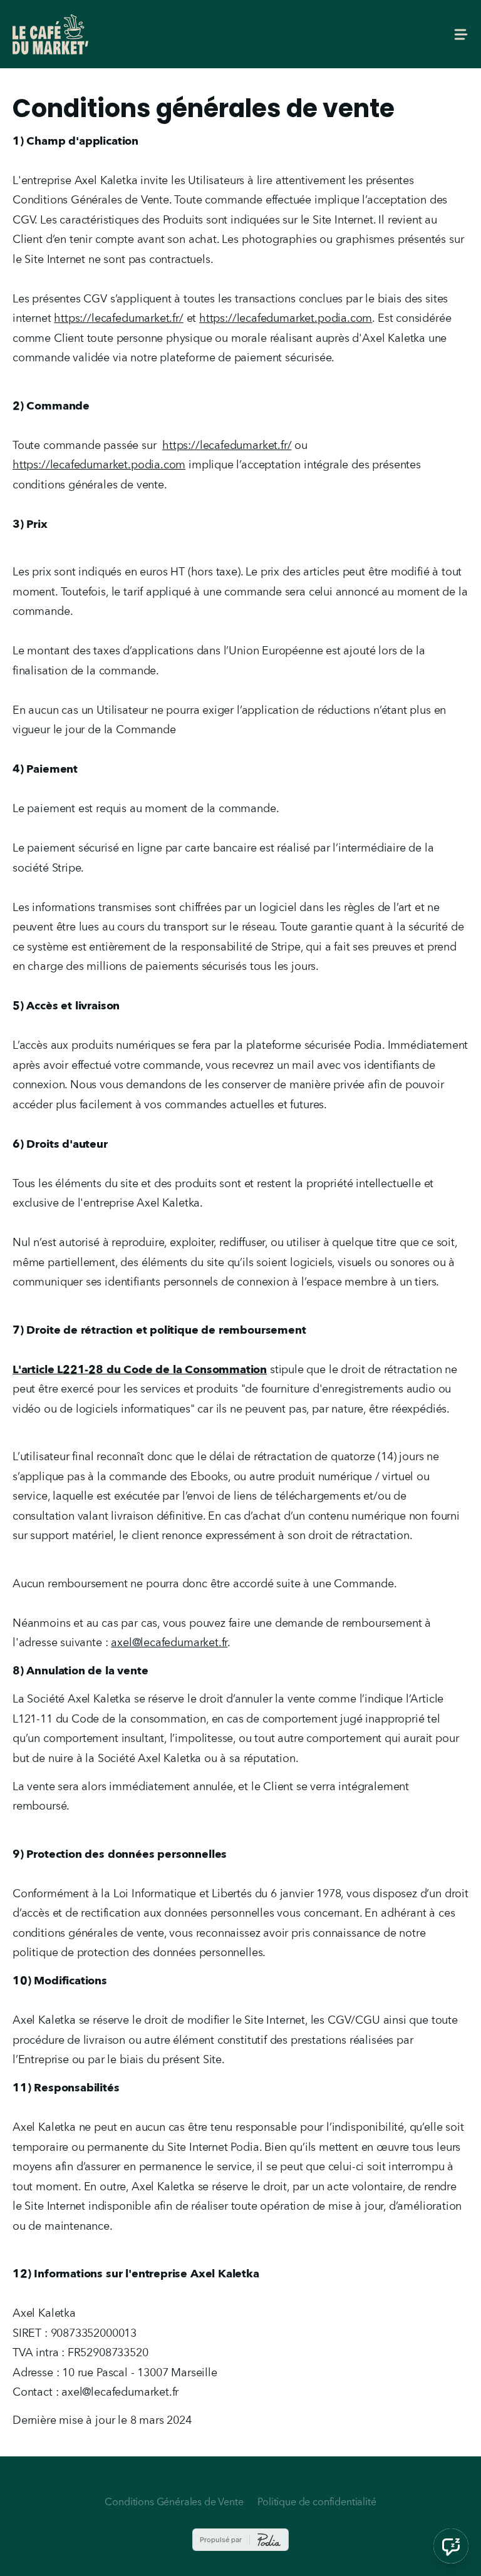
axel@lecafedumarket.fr (169, 1643)
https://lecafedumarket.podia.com (286, 319)
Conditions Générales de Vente (174, 2503)
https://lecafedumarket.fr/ (118, 319)
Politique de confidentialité (317, 2503)
